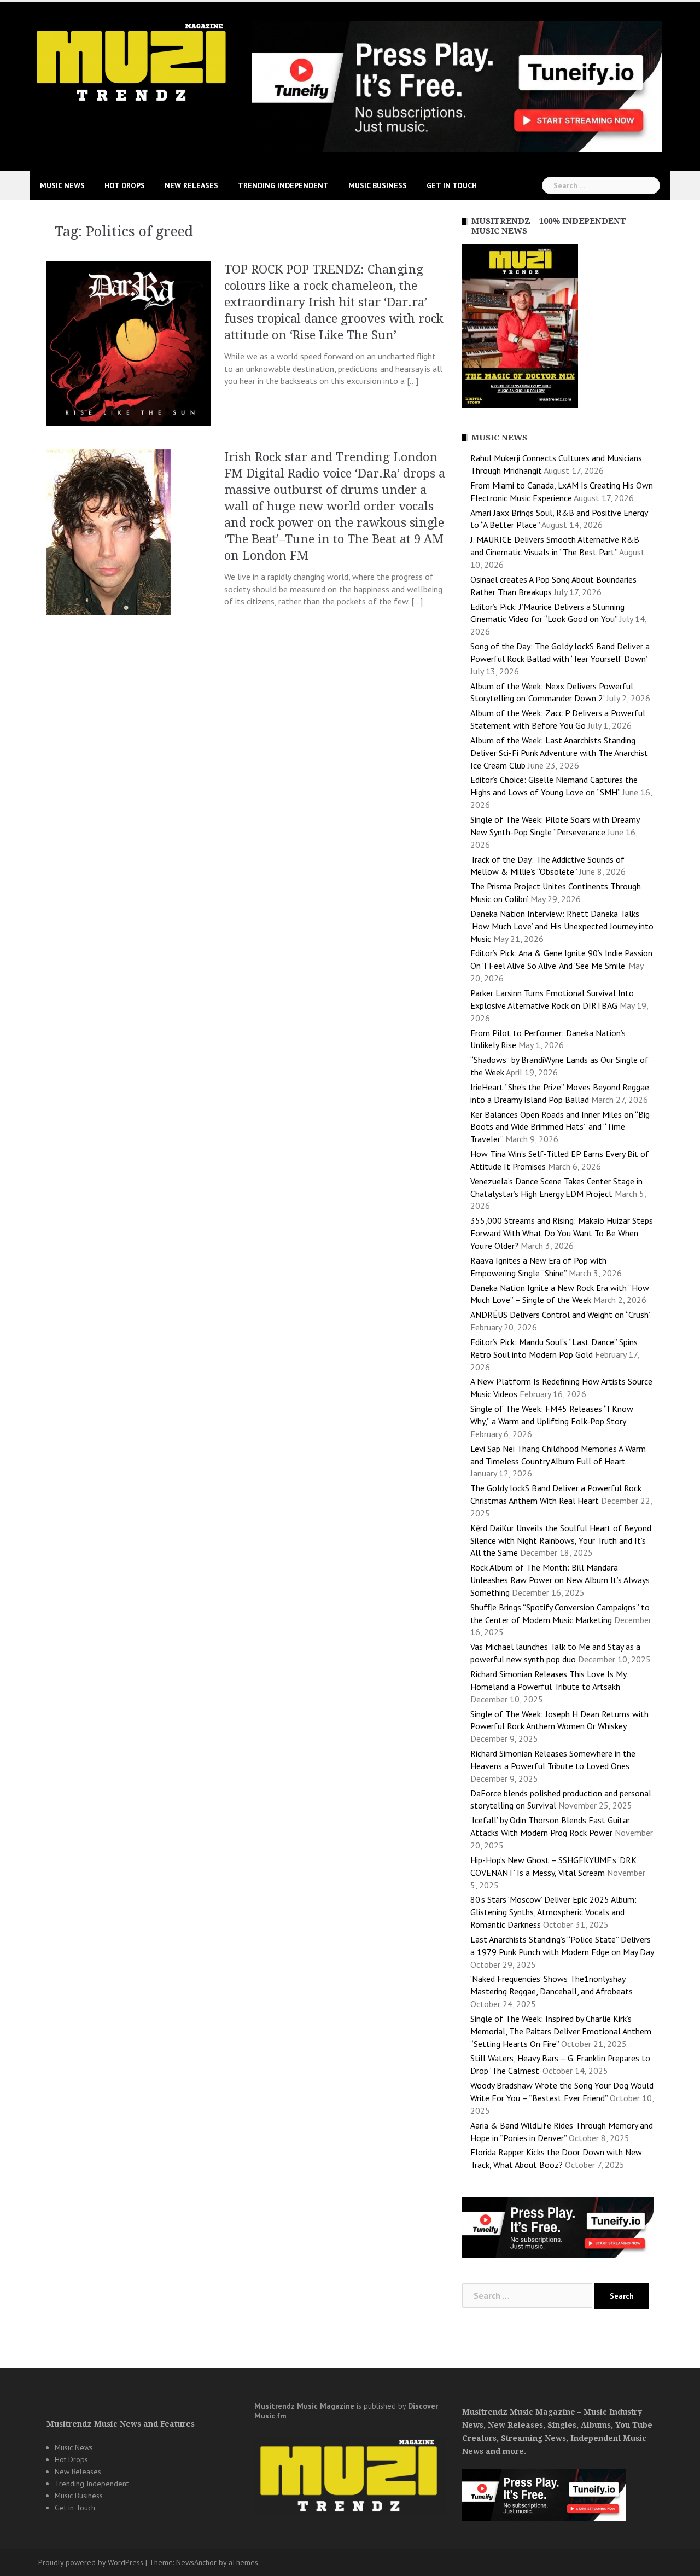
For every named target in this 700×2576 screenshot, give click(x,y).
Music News (62, 185)
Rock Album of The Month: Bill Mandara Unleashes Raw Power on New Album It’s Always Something (560, 1580)
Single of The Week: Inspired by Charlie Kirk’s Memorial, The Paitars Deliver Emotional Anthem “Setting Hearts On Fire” (561, 2031)
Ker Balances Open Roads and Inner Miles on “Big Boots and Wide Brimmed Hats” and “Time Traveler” (560, 1127)
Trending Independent (283, 185)
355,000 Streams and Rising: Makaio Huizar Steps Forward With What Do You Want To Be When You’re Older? (562, 1233)
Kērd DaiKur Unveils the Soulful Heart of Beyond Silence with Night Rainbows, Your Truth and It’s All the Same (561, 1540)
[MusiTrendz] (133, 62)
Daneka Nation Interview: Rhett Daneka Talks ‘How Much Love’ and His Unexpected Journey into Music (562, 926)
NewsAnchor (196, 2562)
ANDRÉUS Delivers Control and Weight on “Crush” (561, 1315)
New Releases (191, 185)
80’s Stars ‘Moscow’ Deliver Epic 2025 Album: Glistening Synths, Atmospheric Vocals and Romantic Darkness (553, 1912)
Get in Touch (452, 185)
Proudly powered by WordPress (91, 2562)
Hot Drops (125, 185)
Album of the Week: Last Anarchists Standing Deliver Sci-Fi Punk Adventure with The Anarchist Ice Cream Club (559, 753)
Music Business (378, 185)
